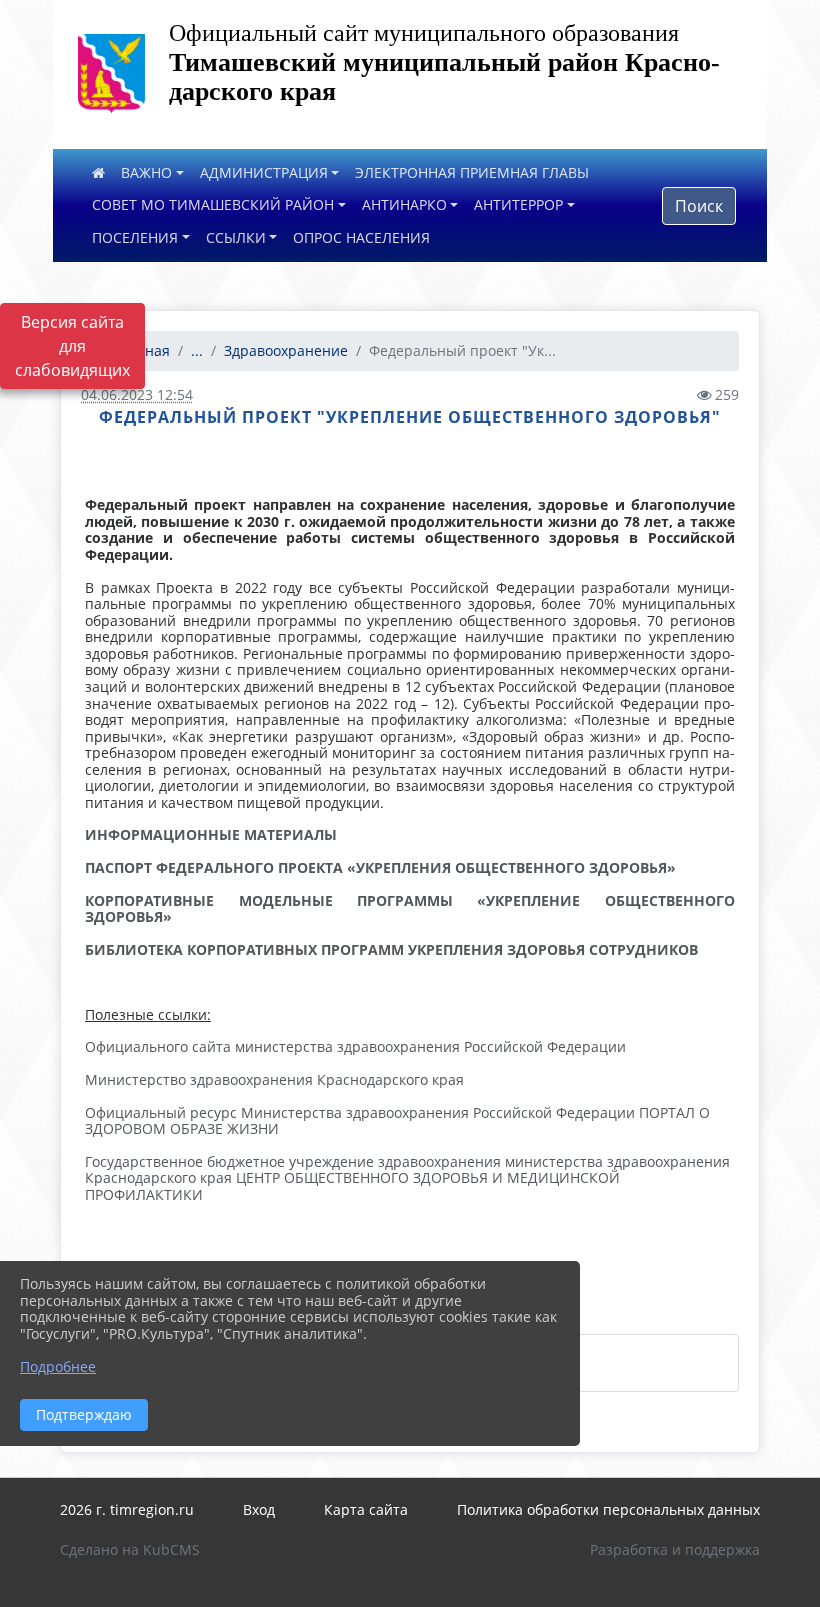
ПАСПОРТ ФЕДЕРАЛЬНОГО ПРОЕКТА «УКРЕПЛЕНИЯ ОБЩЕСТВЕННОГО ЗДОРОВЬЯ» (380, 867)
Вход (259, 1509)
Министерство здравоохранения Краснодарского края (274, 1079)
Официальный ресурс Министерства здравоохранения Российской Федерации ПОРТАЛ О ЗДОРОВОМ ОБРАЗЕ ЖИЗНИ (397, 1121)
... (197, 350)
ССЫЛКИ (236, 237)
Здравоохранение (286, 350)
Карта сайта (366, 1509)
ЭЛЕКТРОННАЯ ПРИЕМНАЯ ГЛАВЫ (472, 172)
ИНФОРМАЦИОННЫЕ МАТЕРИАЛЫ (211, 834)
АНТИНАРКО (404, 204)
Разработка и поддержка (675, 1549)
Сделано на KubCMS (130, 1549)
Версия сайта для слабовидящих (72, 346)
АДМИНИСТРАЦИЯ (264, 172)
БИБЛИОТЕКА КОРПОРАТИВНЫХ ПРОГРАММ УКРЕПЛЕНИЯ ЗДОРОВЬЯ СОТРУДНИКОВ (391, 949)
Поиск (699, 206)
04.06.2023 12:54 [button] (137, 394)
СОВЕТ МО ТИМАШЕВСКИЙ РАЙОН (213, 204)
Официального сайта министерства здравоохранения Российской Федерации (355, 1046)
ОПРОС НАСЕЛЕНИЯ (361, 237)
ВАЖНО (146, 172)
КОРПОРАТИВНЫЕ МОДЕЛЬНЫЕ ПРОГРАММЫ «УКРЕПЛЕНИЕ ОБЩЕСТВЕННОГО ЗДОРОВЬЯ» (410, 909)
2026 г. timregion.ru (127, 1509)
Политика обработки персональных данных (608, 1509)
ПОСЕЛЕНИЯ (135, 237)
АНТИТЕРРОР (518, 204)
